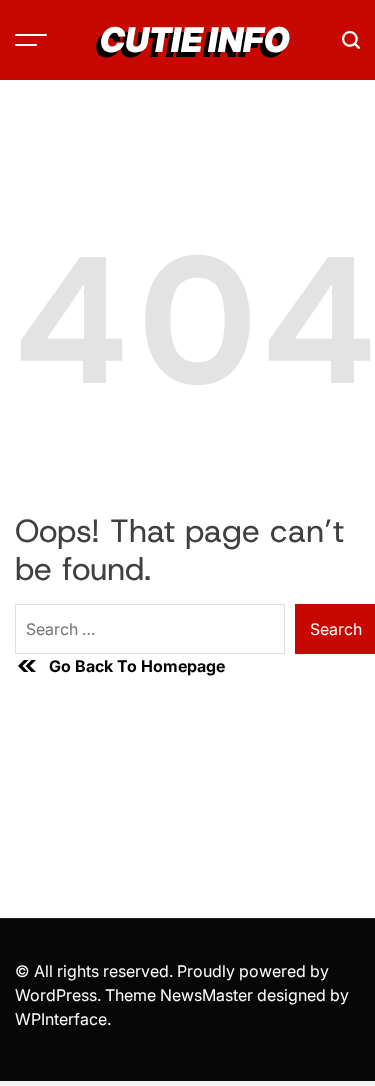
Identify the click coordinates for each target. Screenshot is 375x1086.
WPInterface (61, 1019)
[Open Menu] (31, 40)
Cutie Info (194, 40)
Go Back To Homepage (137, 666)
